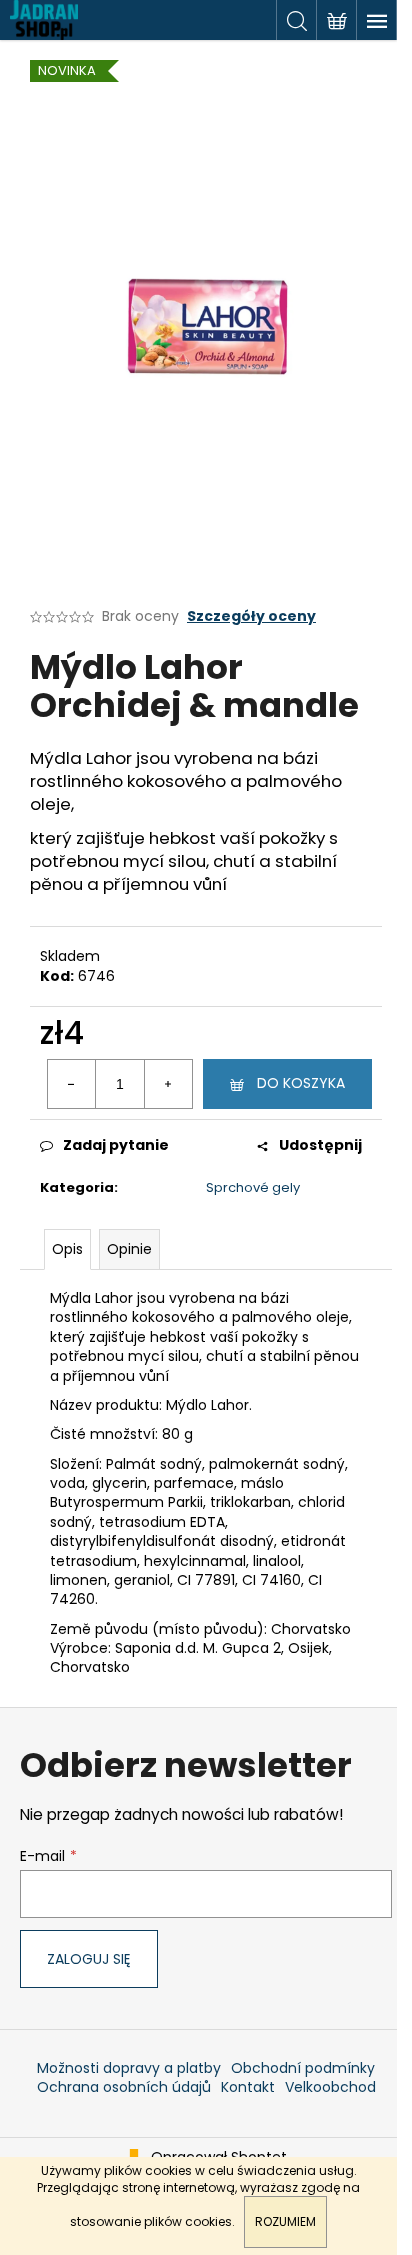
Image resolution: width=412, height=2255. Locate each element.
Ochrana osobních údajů (124, 2087)
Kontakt (248, 2087)
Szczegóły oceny (251, 616)
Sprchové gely (253, 1187)
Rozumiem (285, 2221)
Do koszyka (301, 1083)
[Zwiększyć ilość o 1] (168, 1084)
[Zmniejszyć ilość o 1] (72, 1084)
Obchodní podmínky (303, 2068)
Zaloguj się (89, 1959)
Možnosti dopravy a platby (129, 2068)
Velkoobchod (330, 2087)
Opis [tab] (67, 1249)
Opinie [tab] (129, 1249)
